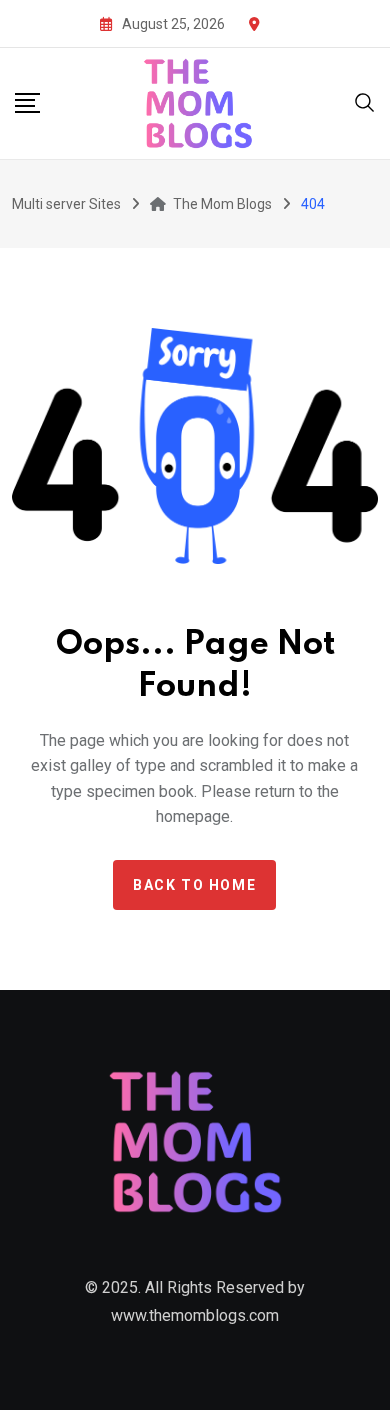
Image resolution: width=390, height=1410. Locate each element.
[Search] (365, 101)
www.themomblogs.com (195, 1315)
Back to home (194, 885)
